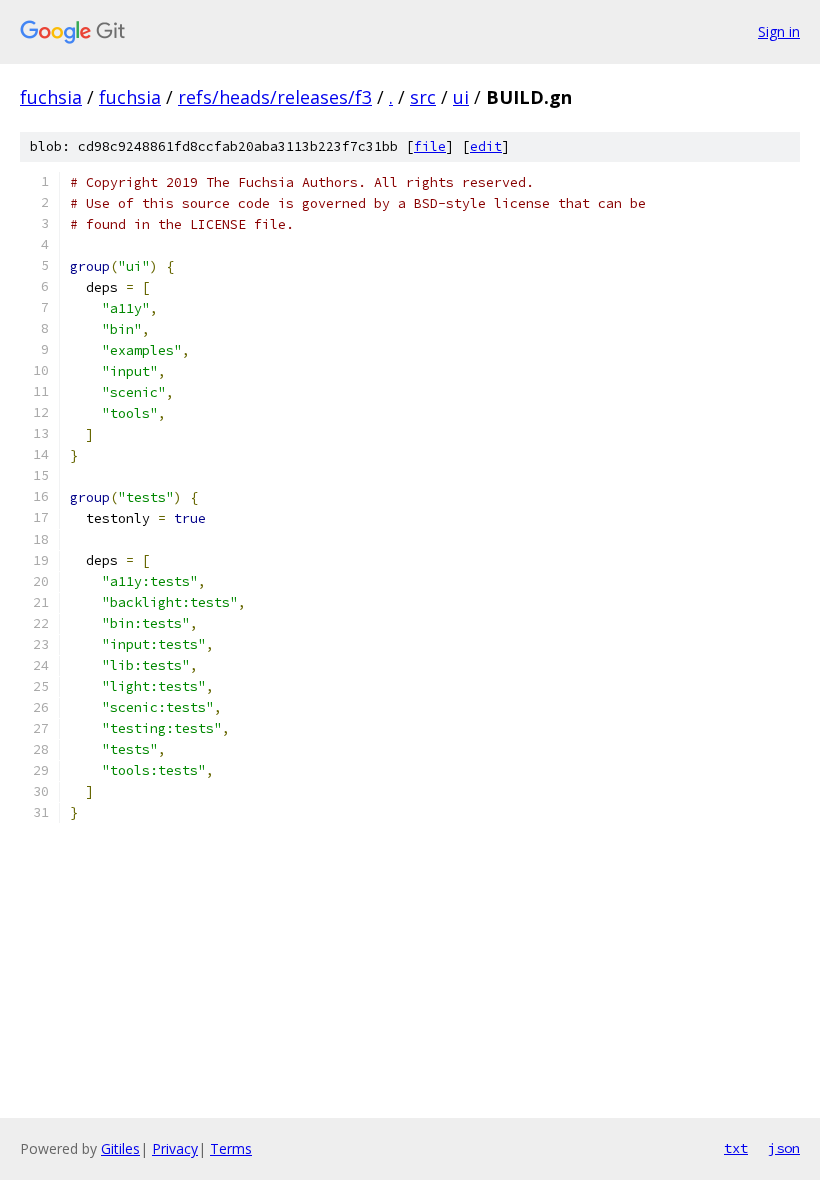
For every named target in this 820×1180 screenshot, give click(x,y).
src (423, 97)
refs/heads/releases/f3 (275, 97)
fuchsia (51, 97)
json (784, 1148)
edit (486, 146)
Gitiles (120, 1148)
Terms (231, 1148)
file (430, 146)
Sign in (779, 31)
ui (461, 97)
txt (736, 1148)
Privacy (175, 1148)
